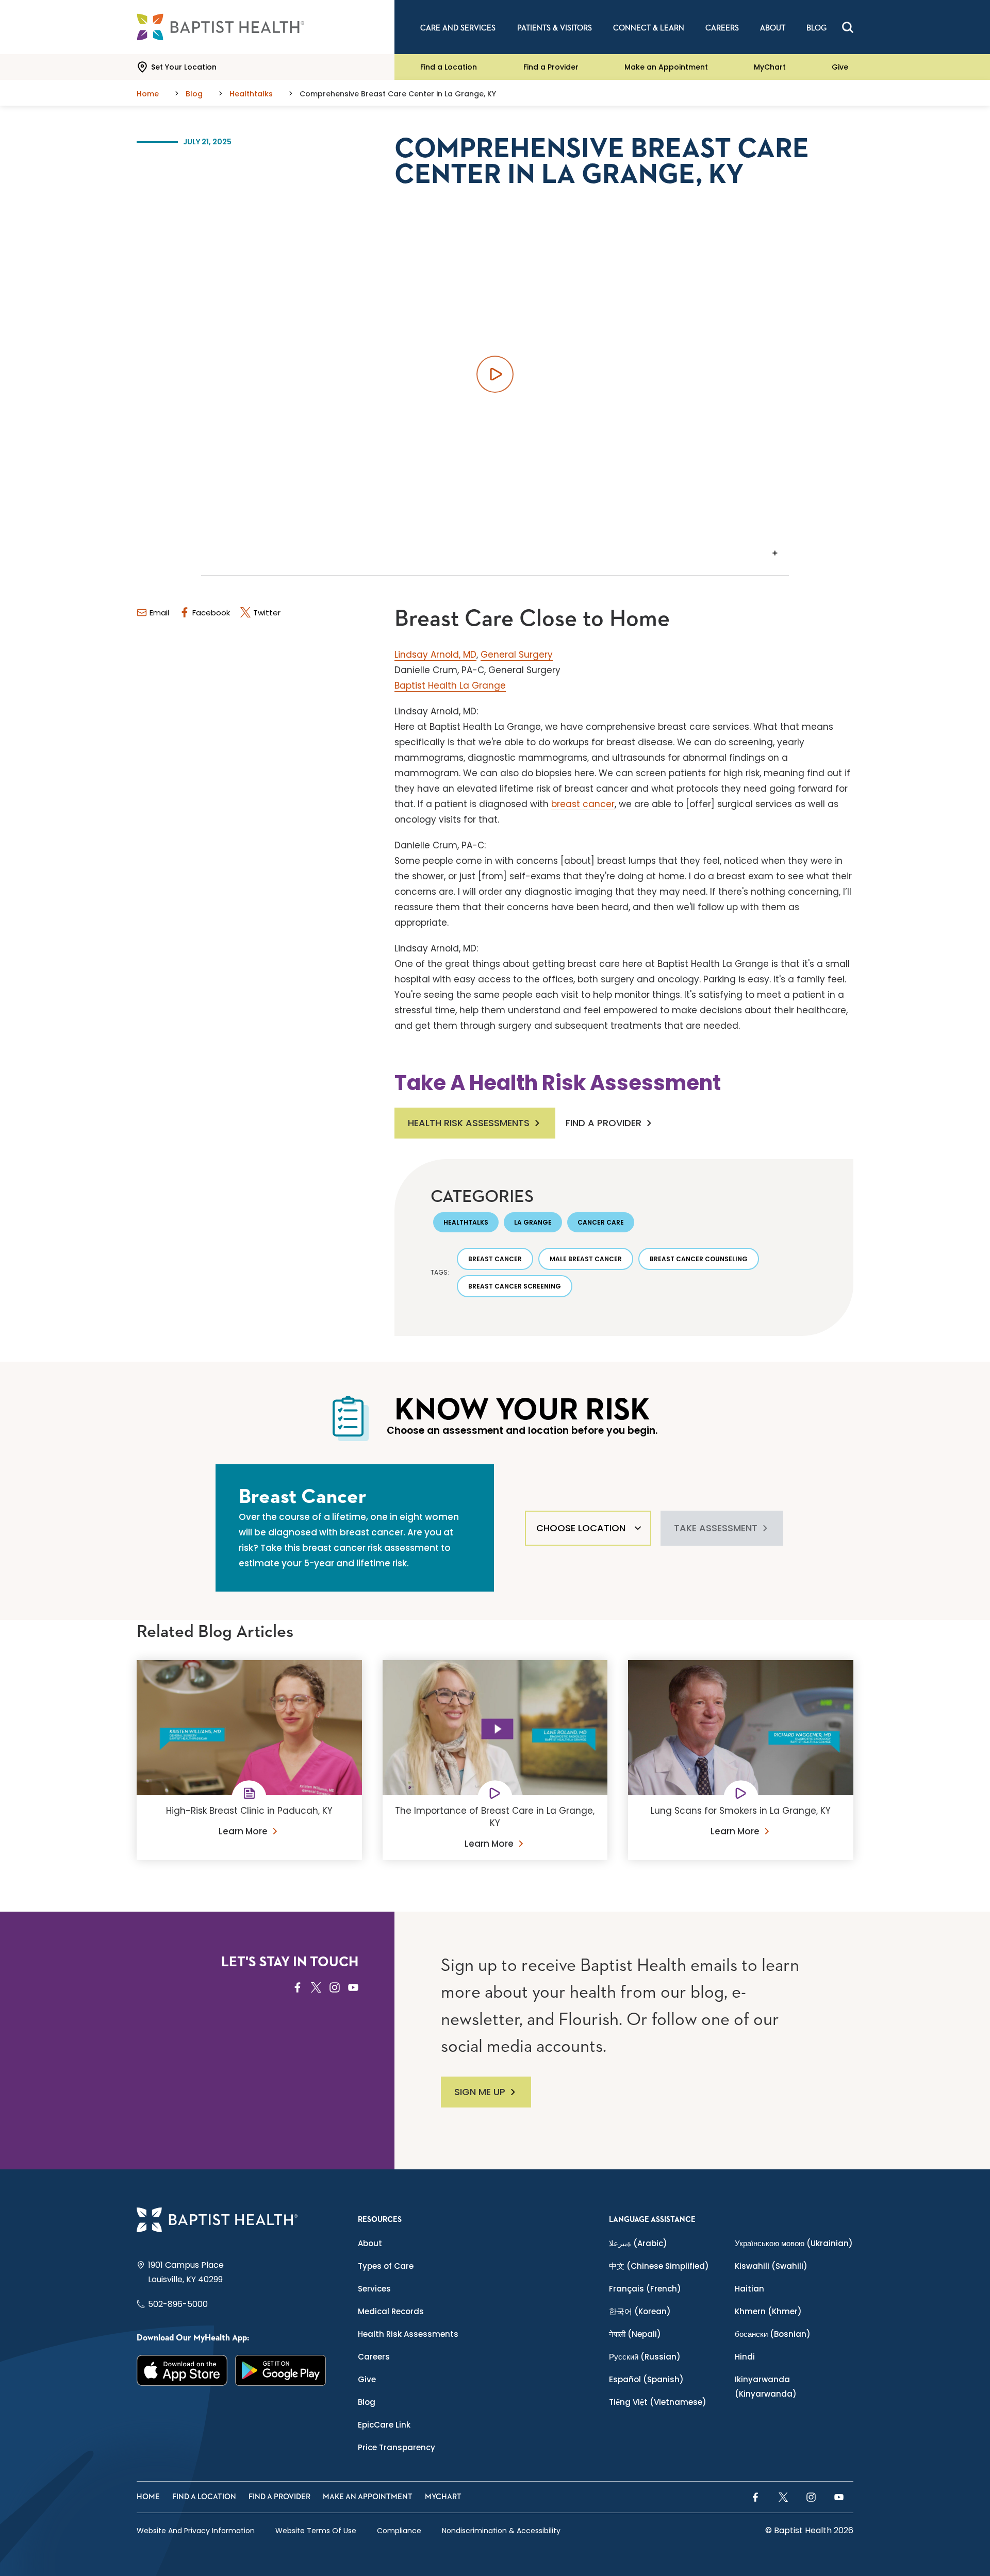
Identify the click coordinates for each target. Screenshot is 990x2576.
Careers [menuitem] (722, 28)
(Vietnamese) (658, 2402)
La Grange (533, 1222)
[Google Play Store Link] (281, 2370)
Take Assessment (716, 1528)
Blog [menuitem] (816, 28)
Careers (374, 2357)
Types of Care (386, 2266)
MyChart (770, 67)
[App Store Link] (182, 2370)
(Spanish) (646, 2379)
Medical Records (391, 2311)
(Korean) (640, 2311)
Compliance (399, 2531)
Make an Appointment (666, 67)
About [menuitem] (773, 28)
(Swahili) (771, 2266)
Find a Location (449, 67)
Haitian (749, 2289)
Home (148, 2497)
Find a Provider (551, 67)
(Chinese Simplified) (659, 2266)
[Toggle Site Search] (848, 27)
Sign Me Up (480, 2092)
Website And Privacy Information (196, 2531)
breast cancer (583, 804)
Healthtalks (466, 1222)
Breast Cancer (495, 1259)
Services (374, 2289)
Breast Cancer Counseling (699, 1259)
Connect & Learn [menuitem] (649, 28)
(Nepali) (635, 2334)
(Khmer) (768, 2311)
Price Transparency (397, 2447)
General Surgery (517, 655)
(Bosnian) (773, 2334)
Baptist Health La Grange (450, 685)
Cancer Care (601, 1222)
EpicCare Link (384, 2425)
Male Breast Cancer (586, 1259)
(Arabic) (638, 2243)
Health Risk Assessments (469, 1123)
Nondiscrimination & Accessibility (501, 2531)
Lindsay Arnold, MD (435, 655)
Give (840, 67)
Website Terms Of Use (316, 2531)
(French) (645, 2289)
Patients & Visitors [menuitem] (555, 28)
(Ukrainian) (794, 2243)
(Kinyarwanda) (766, 2387)
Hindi (745, 2357)
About (370, 2243)
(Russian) (645, 2357)
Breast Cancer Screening (515, 1286)
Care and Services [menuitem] (458, 28)
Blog (367, 2402)
